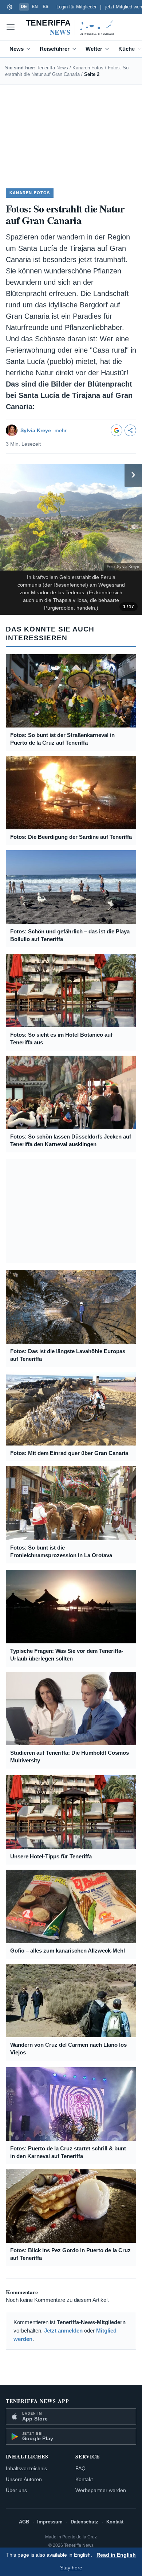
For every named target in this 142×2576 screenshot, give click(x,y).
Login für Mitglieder (76, 7)
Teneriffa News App (38, 2401)
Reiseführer (55, 49)
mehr (61, 430)
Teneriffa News (52, 68)
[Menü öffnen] (11, 27)
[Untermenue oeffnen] (30, 49)
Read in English (116, 2555)
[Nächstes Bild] (135, 474)
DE (24, 7)
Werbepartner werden (101, 2490)
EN (35, 7)
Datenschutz (84, 2522)
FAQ (80, 2468)
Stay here (71, 2568)
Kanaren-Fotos (88, 68)
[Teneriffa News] (71, 27)
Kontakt (84, 2479)
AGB (24, 2522)
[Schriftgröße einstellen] (9, 7)
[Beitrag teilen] (130, 430)
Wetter (94, 49)
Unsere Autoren (24, 2479)
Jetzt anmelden (63, 2331)
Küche (127, 49)
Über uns (16, 2490)
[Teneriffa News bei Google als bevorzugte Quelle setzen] (117, 430)
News (17, 49)
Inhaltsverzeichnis (26, 2468)
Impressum (50, 2522)
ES (46, 7)
